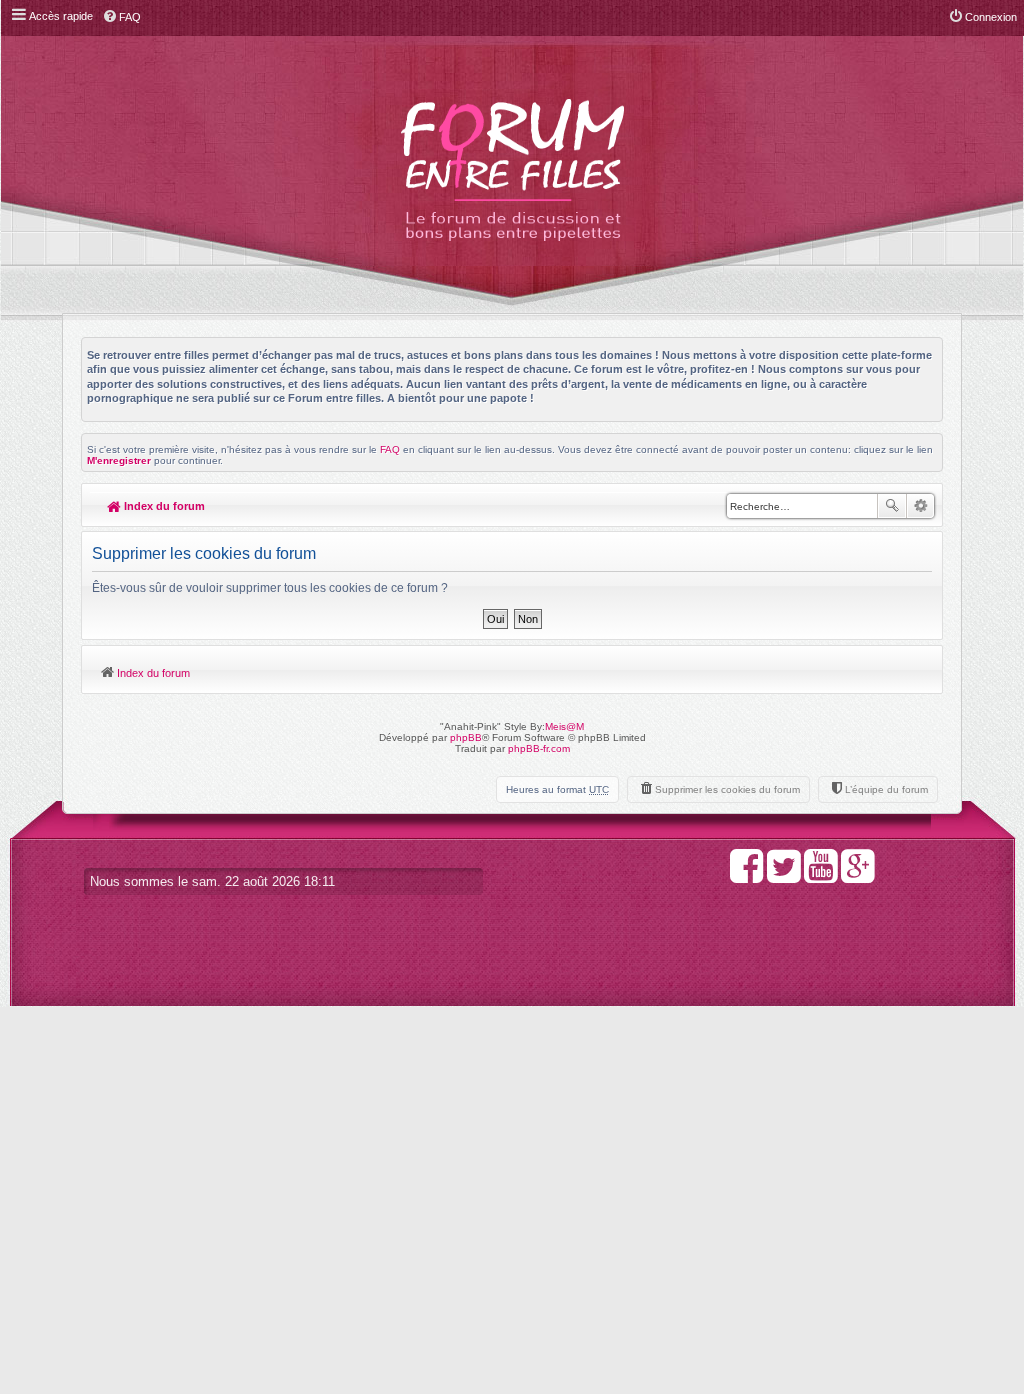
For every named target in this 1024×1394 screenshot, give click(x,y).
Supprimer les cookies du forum (727, 789)
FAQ (390, 449)
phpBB (466, 737)
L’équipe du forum (886, 789)
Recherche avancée (920, 506)
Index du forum (163, 506)
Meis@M (564, 726)
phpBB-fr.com (539, 748)
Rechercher (892, 506)
